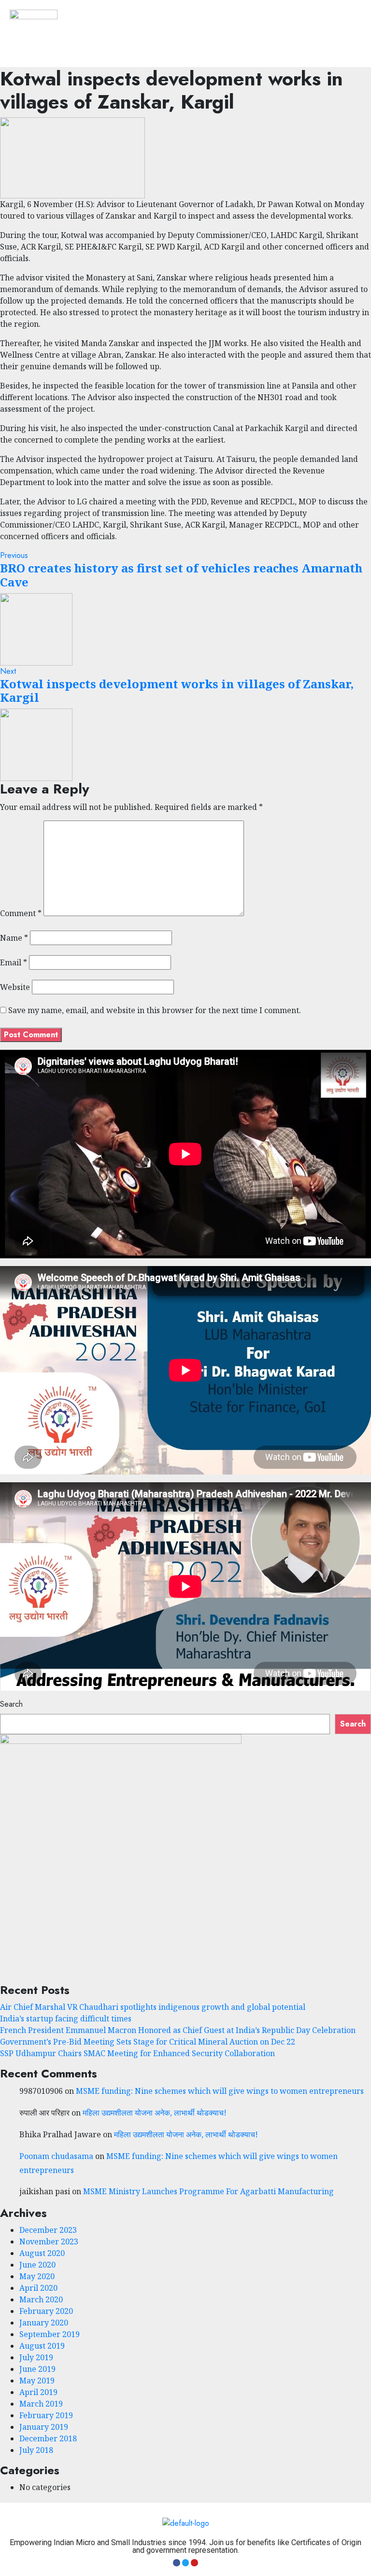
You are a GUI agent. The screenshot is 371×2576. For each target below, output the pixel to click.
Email (14, 962)
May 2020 (37, 2276)
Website (15, 987)
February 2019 (46, 2415)
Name (14, 938)
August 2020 (42, 2253)
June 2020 (37, 2265)
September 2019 (50, 2334)
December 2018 (48, 2438)
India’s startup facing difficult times (66, 2019)
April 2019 (38, 2392)
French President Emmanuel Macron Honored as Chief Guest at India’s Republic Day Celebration (178, 2030)
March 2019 (41, 2404)
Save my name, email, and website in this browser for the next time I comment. (155, 1010)
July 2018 (36, 2450)
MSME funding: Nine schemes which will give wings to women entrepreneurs (220, 2091)
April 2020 (38, 2288)
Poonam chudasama (56, 2156)
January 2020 (44, 2323)
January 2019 (44, 2427)
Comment (21, 913)
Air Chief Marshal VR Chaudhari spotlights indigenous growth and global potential (153, 2007)
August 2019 (42, 2346)
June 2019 (37, 2369)
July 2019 (36, 2357)
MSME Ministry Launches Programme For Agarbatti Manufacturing (208, 2191)
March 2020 (41, 2299)
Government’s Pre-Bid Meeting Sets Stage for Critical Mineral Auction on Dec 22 (148, 2042)
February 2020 (46, 2311)
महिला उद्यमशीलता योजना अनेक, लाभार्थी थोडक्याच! (155, 2113)
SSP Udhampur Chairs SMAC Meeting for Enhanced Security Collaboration (137, 2053)
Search (11, 1704)
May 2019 (37, 2381)
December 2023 (48, 2230)
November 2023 (49, 2242)
